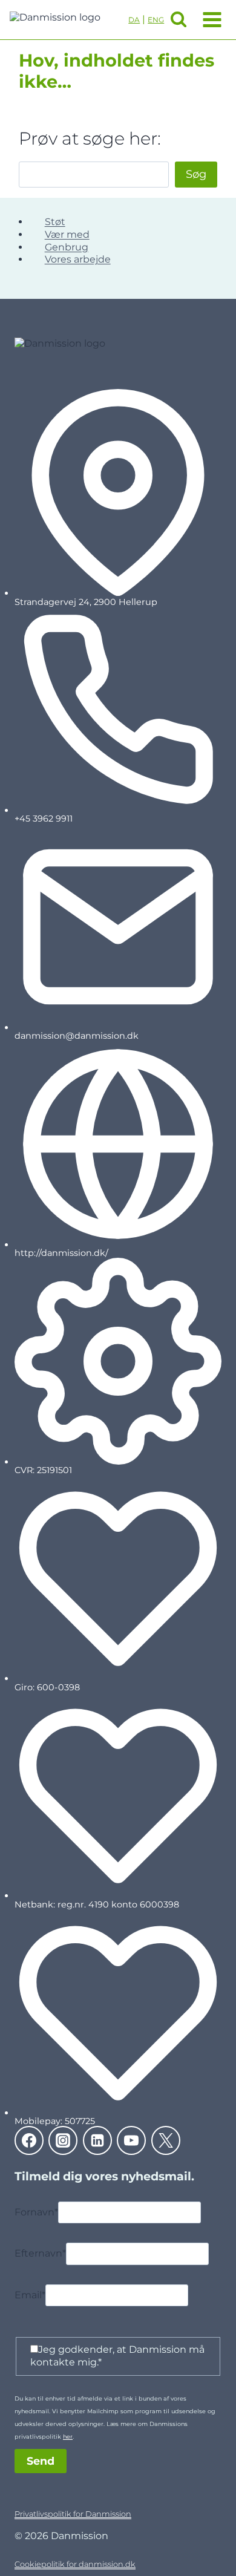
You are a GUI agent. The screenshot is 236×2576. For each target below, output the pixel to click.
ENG (156, 20)
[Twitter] (166, 2140)
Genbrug (67, 247)
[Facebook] (29, 2140)
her (68, 2437)
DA (134, 20)
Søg (196, 174)
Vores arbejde (78, 259)
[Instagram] (63, 2140)
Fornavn (36, 2212)
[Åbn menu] (210, 19)
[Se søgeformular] (179, 19)
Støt (55, 222)
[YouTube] (131, 2140)
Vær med (67, 234)
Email (30, 2295)
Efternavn (40, 2254)
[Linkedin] (97, 2140)
